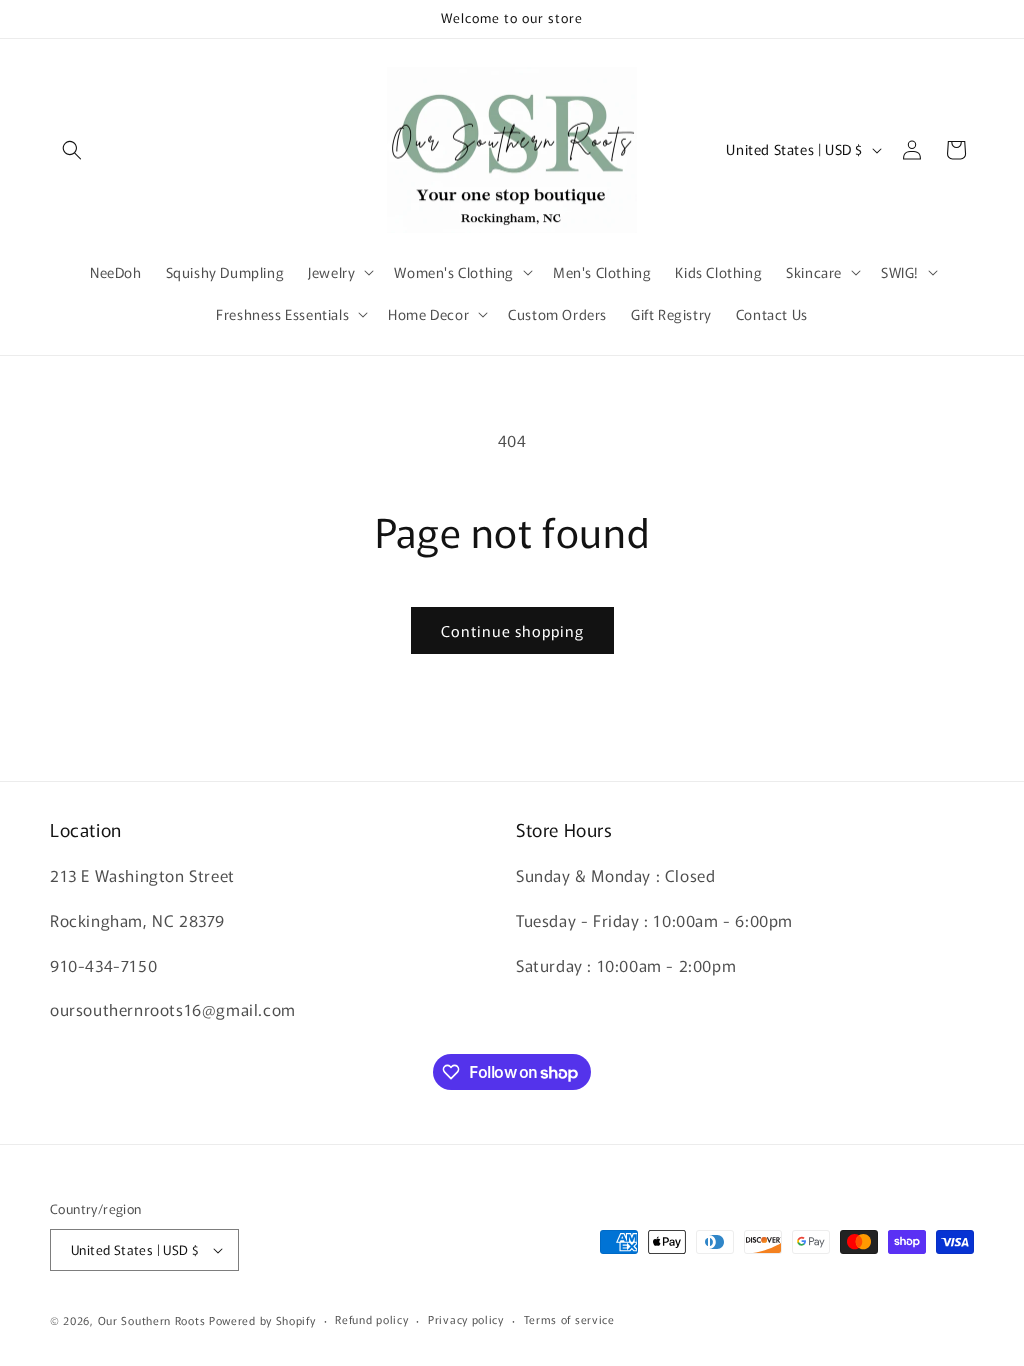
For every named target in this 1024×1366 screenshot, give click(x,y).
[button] (72, 150)
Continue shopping (512, 630)
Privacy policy (466, 1319)
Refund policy (371, 1319)
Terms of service (569, 1319)
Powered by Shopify (262, 1320)
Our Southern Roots (152, 1320)
